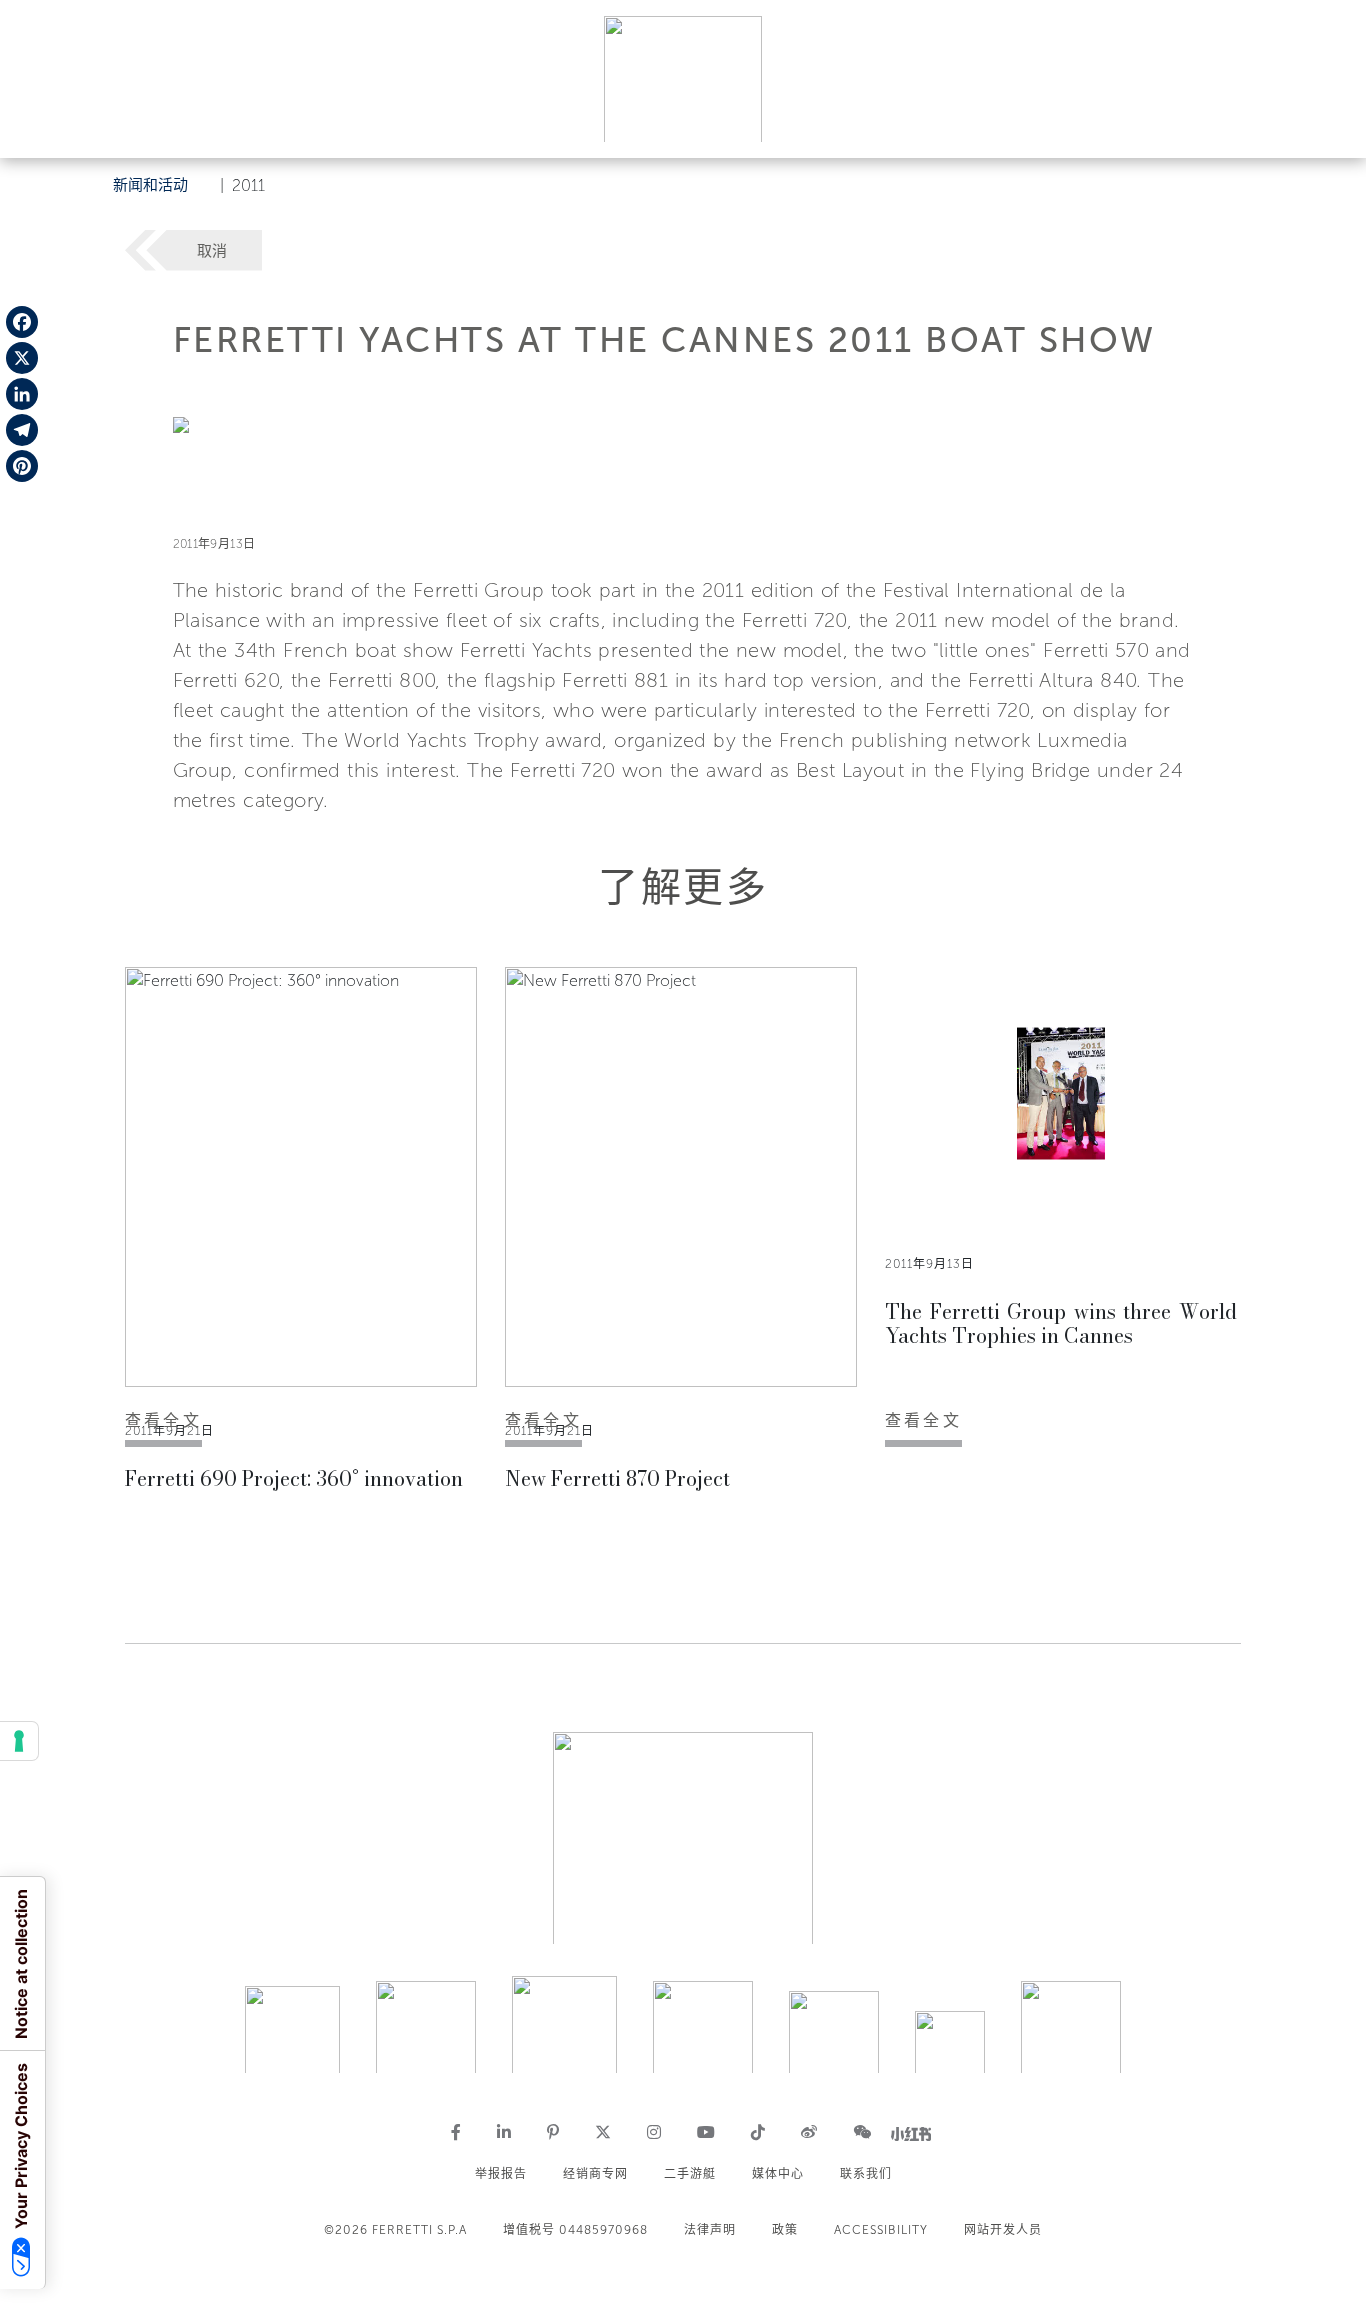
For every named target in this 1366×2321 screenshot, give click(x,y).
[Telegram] (22, 430)
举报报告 (501, 2174)
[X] (22, 358)
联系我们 (866, 2174)
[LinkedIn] (22, 394)
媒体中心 (778, 2174)
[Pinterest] (22, 466)
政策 (785, 2230)
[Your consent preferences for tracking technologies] (19, 1741)
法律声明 (710, 2230)
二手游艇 (690, 2174)
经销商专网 (595, 2174)
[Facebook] (22, 322)
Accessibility (881, 2230)
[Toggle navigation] (1328, 123)
